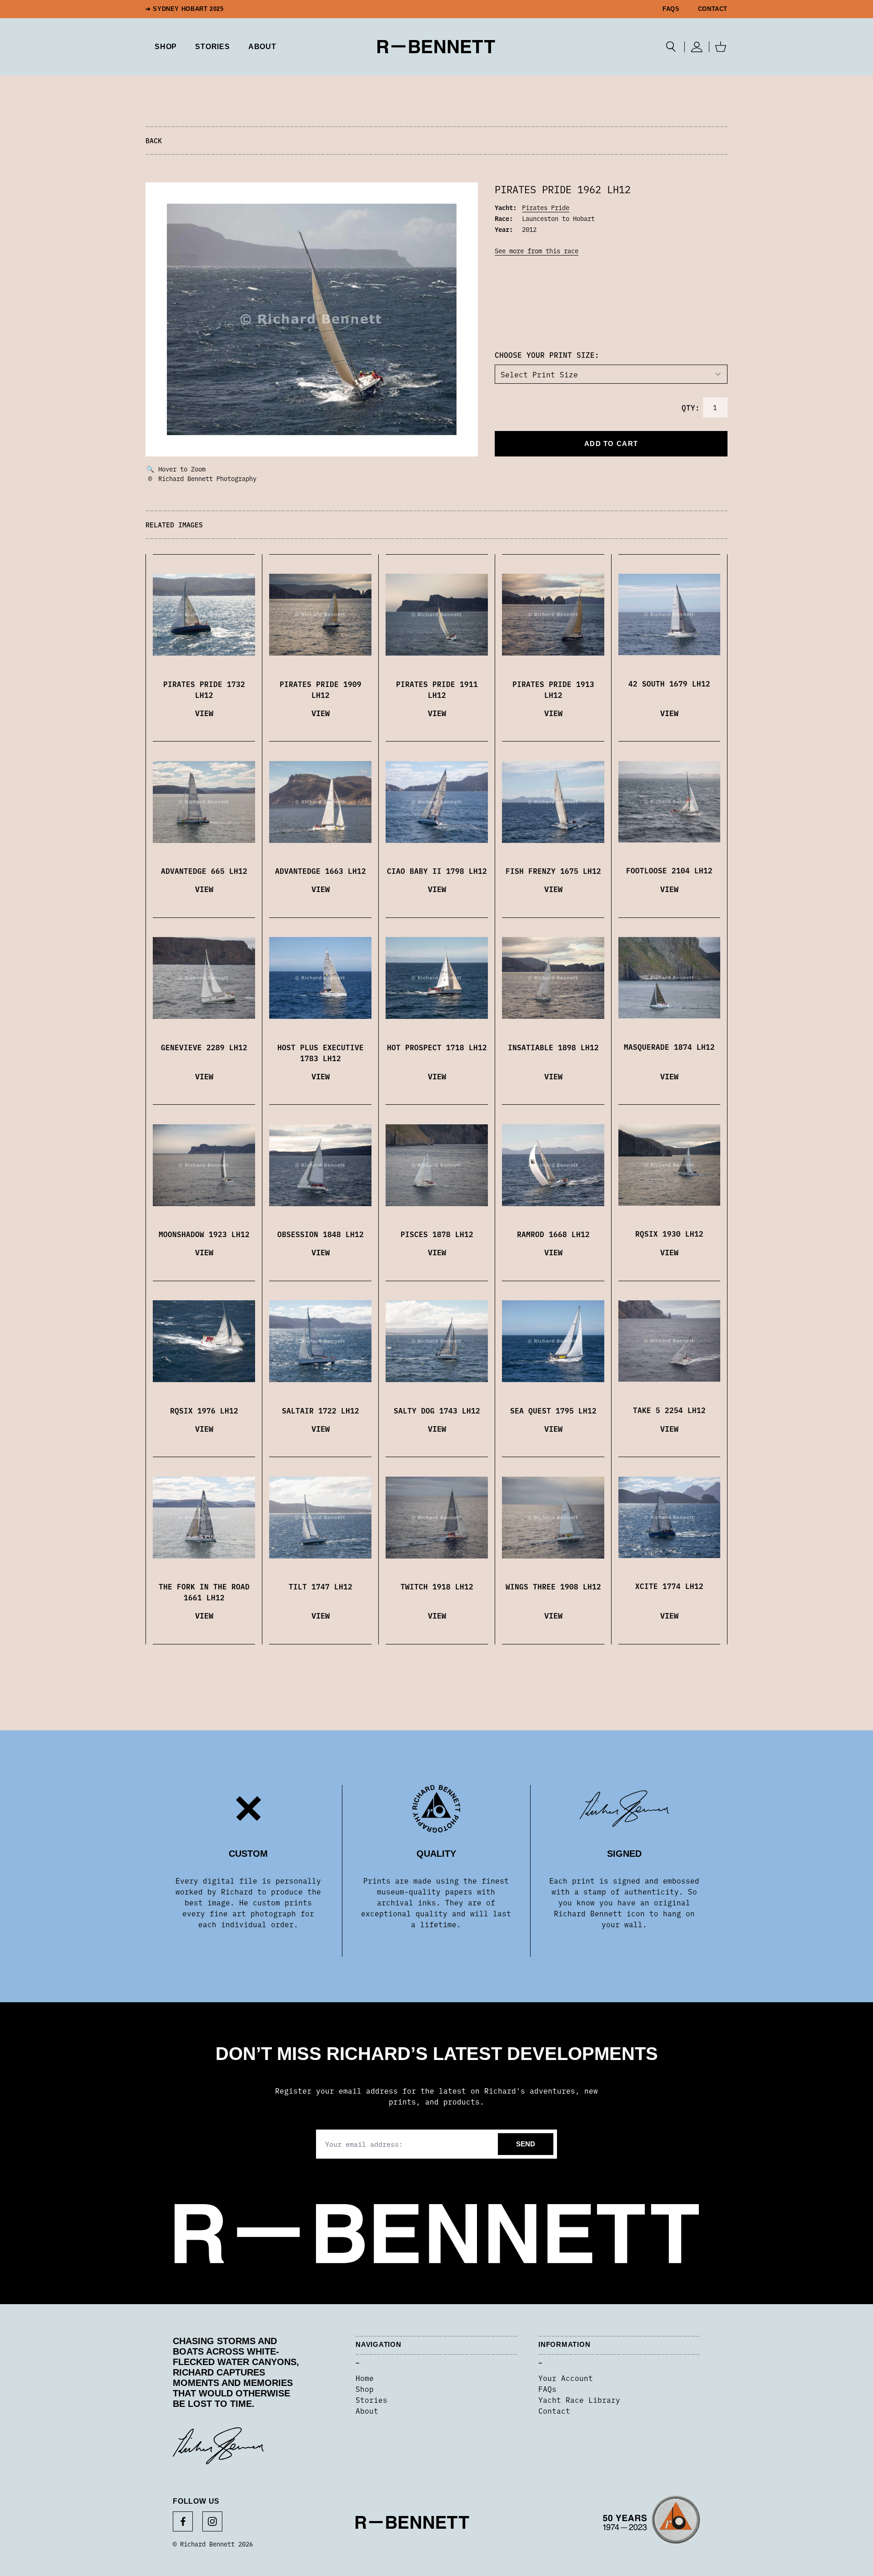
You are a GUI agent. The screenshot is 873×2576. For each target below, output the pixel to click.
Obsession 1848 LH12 (321, 1234)
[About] (652, 2522)
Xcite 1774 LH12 (669, 1586)
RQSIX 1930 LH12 (669, 1233)
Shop (365, 2389)
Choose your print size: (547, 355)
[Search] (671, 47)
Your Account (566, 2378)
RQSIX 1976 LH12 (204, 1410)
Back (154, 140)
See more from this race (537, 251)
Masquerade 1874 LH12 (669, 1047)
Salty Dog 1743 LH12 (437, 1410)
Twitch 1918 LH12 (437, 1586)
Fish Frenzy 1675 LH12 (553, 871)
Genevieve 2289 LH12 (204, 1047)
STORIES (213, 47)
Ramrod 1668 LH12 (553, 1234)
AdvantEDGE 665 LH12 (204, 871)
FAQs (671, 9)
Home (365, 2378)
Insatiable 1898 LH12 (553, 1047)
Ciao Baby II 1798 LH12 (437, 871)
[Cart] (721, 47)
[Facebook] (183, 2521)
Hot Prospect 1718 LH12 (437, 1047)
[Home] (436, 47)
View (204, 713)
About (262, 47)
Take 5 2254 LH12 (669, 1410)
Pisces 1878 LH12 (437, 1234)
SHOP (166, 47)
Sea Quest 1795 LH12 (553, 1410)
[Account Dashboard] (697, 47)
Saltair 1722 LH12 (321, 1410)
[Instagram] (212, 2521)
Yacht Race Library (579, 2400)
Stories (371, 2400)
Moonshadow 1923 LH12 (204, 1234)
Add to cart (611, 444)
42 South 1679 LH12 (669, 683)
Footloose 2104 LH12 (669, 870)
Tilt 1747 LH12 (321, 1586)
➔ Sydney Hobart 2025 (185, 9)
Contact (713, 9)
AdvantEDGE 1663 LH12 (321, 871)
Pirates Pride (546, 207)
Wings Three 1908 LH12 (553, 1586)
